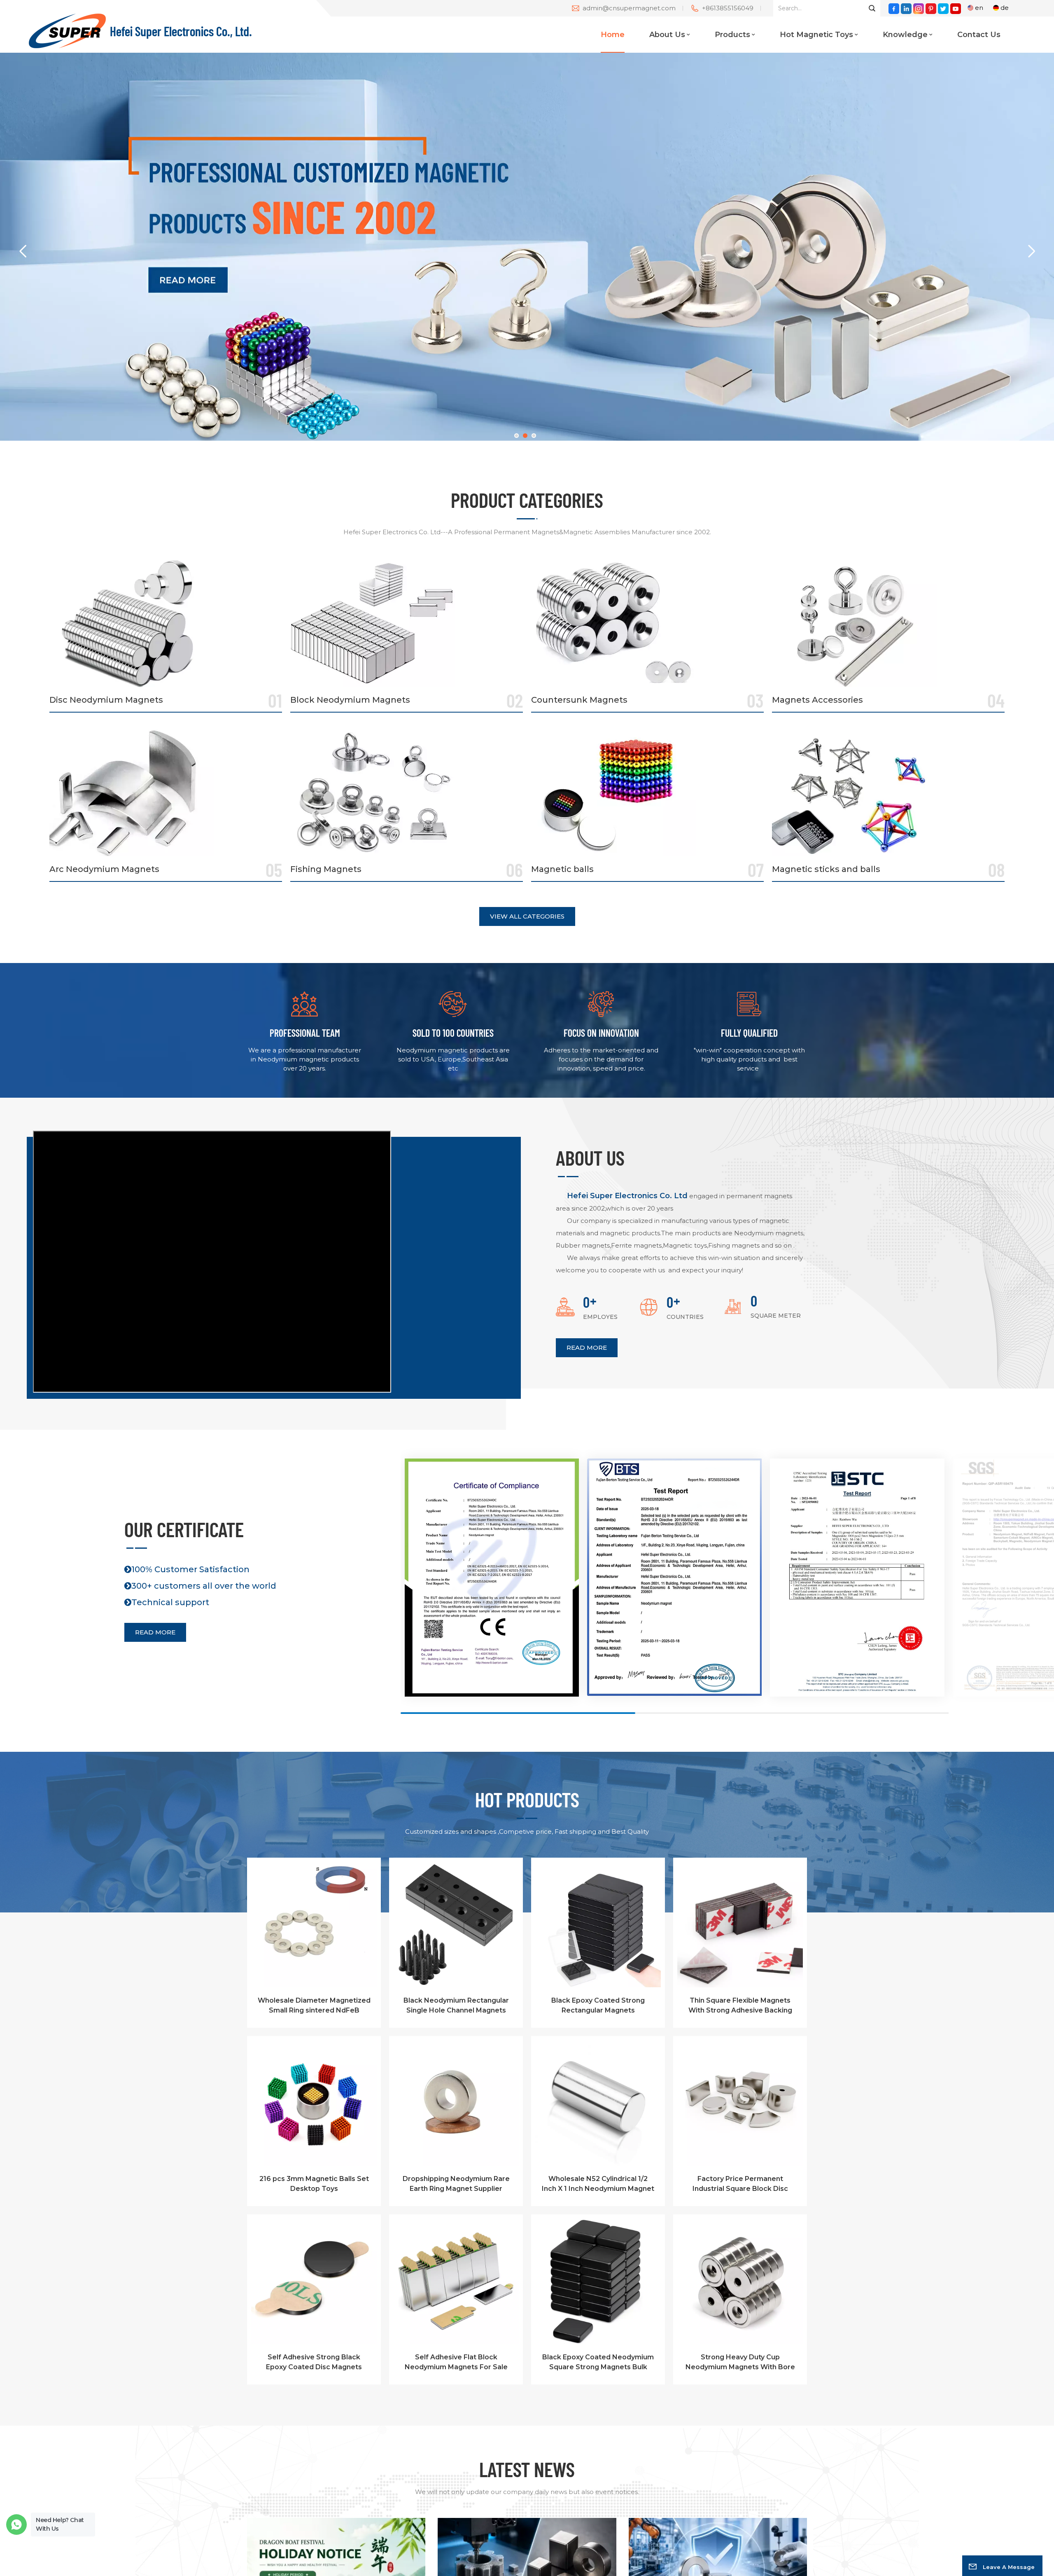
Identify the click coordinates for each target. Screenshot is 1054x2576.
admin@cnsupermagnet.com (629, 8)
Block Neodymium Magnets (350, 700)
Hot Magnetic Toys (816, 35)
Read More (587, 1348)
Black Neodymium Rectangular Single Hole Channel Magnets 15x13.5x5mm (456, 2006)
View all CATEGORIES (527, 916)
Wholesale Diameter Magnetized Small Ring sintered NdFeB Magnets (314, 2006)
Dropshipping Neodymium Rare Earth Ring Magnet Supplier (456, 2184)
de (1005, 8)
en (979, 8)
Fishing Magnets (326, 869)
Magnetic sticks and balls (826, 869)
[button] (517, 436)
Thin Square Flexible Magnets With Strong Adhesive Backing (740, 2005)
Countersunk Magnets (579, 700)
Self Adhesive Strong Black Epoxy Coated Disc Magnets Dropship (314, 2363)
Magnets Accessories (817, 700)
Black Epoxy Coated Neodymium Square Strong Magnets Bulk (598, 2362)
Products (732, 35)
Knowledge (905, 35)
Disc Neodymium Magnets (106, 700)
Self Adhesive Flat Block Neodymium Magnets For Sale (456, 2362)
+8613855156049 (728, 8)
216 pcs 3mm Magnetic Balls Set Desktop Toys (314, 2184)
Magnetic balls (562, 869)
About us (667, 35)
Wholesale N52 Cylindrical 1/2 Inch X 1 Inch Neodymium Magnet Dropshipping (598, 2184)
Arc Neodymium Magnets (104, 869)
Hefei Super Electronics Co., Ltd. (181, 31)
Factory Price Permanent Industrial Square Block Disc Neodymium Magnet (740, 2184)
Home (613, 35)
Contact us (979, 35)
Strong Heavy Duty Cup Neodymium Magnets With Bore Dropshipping (740, 2363)
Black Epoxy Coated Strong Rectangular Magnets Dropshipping (598, 2006)
